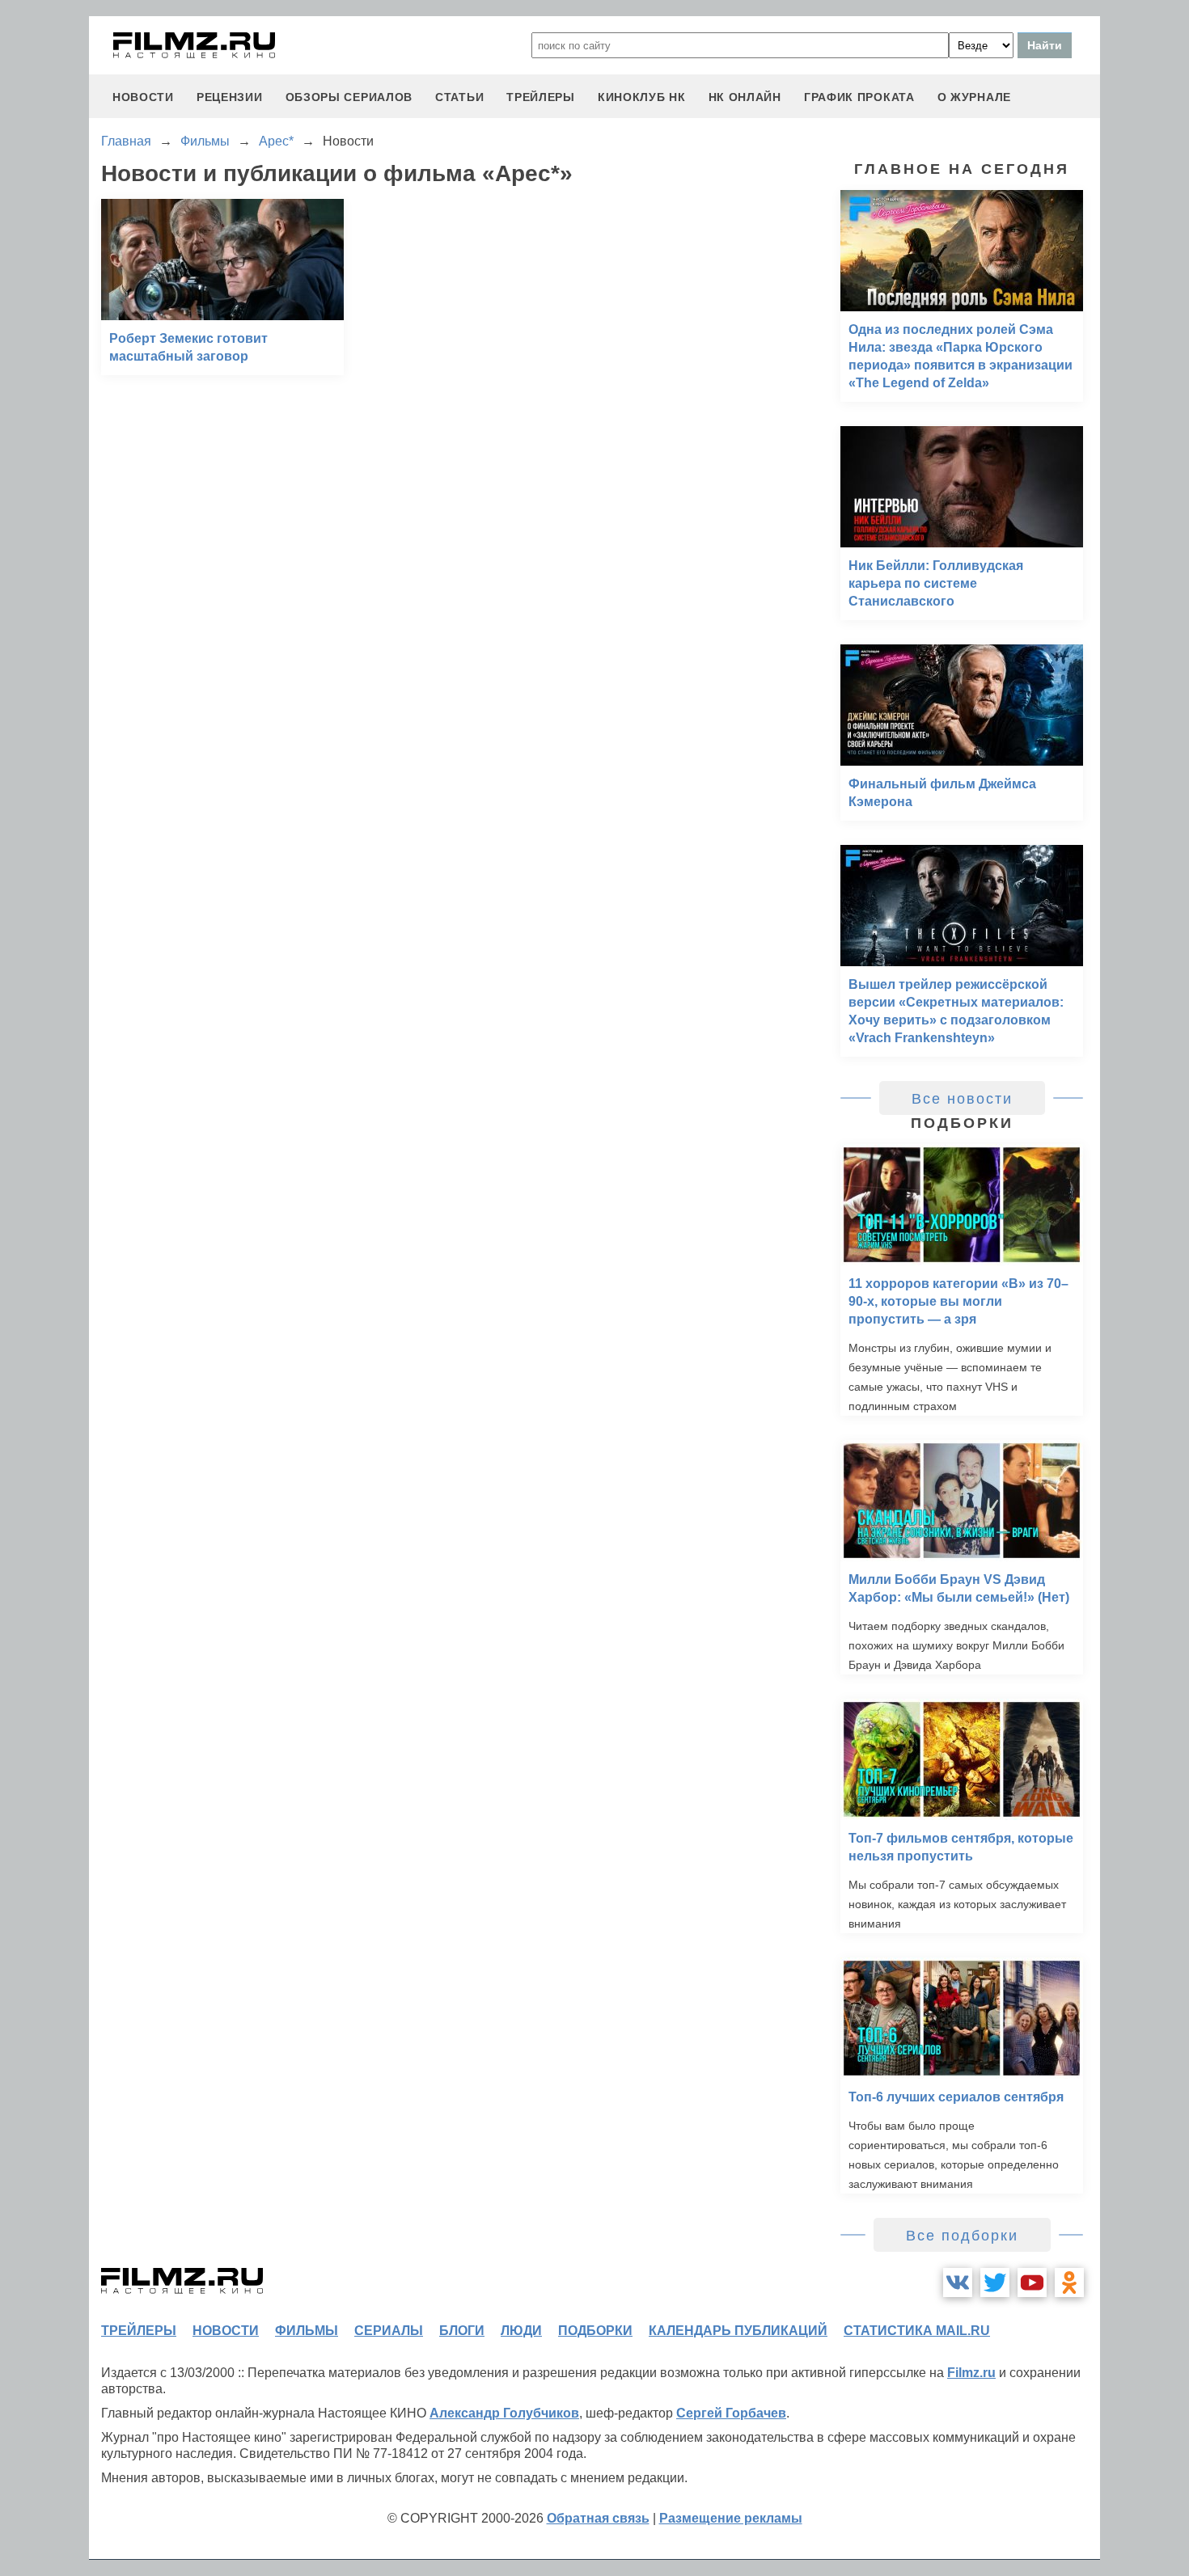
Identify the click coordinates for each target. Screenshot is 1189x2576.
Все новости (962, 1099)
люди (521, 2331)
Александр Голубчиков (504, 2413)
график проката (859, 97)
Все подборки (962, 2236)
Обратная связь (598, 2518)
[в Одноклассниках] (1069, 2283)
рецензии (230, 97)
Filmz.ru (971, 2373)
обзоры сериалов (349, 97)
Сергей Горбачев (731, 2413)
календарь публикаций (738, 2331)
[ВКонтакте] (958, 2283)
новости (143, 97)
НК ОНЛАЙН (745, 97)
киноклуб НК (642, 97)
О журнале (974, 97)
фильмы (307, 2331)
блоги (462, 2331)
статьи (459, 97)
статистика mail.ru (917, 2331)
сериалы (389, 2331)
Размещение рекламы (731, 2518)
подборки (595, 2331)
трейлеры (541, 97)
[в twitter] (995, 2283)
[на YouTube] (1032, 2283)
